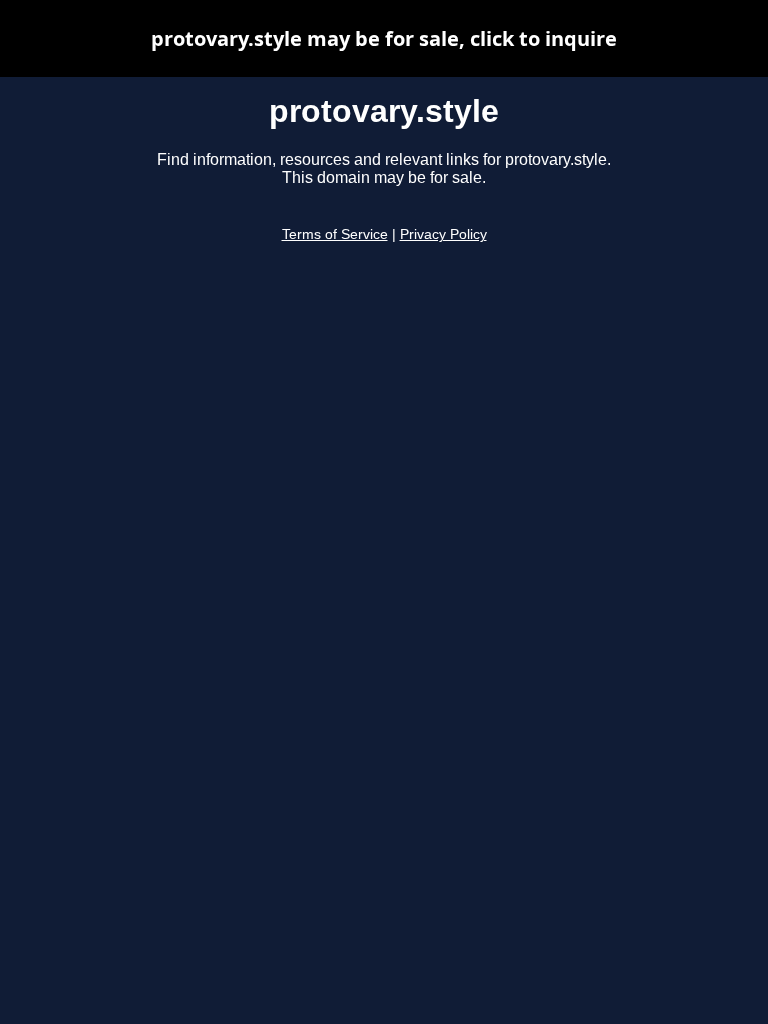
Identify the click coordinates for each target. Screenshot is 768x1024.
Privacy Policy (443, 234)
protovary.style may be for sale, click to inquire (384, 38)
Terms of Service (335, 234)
